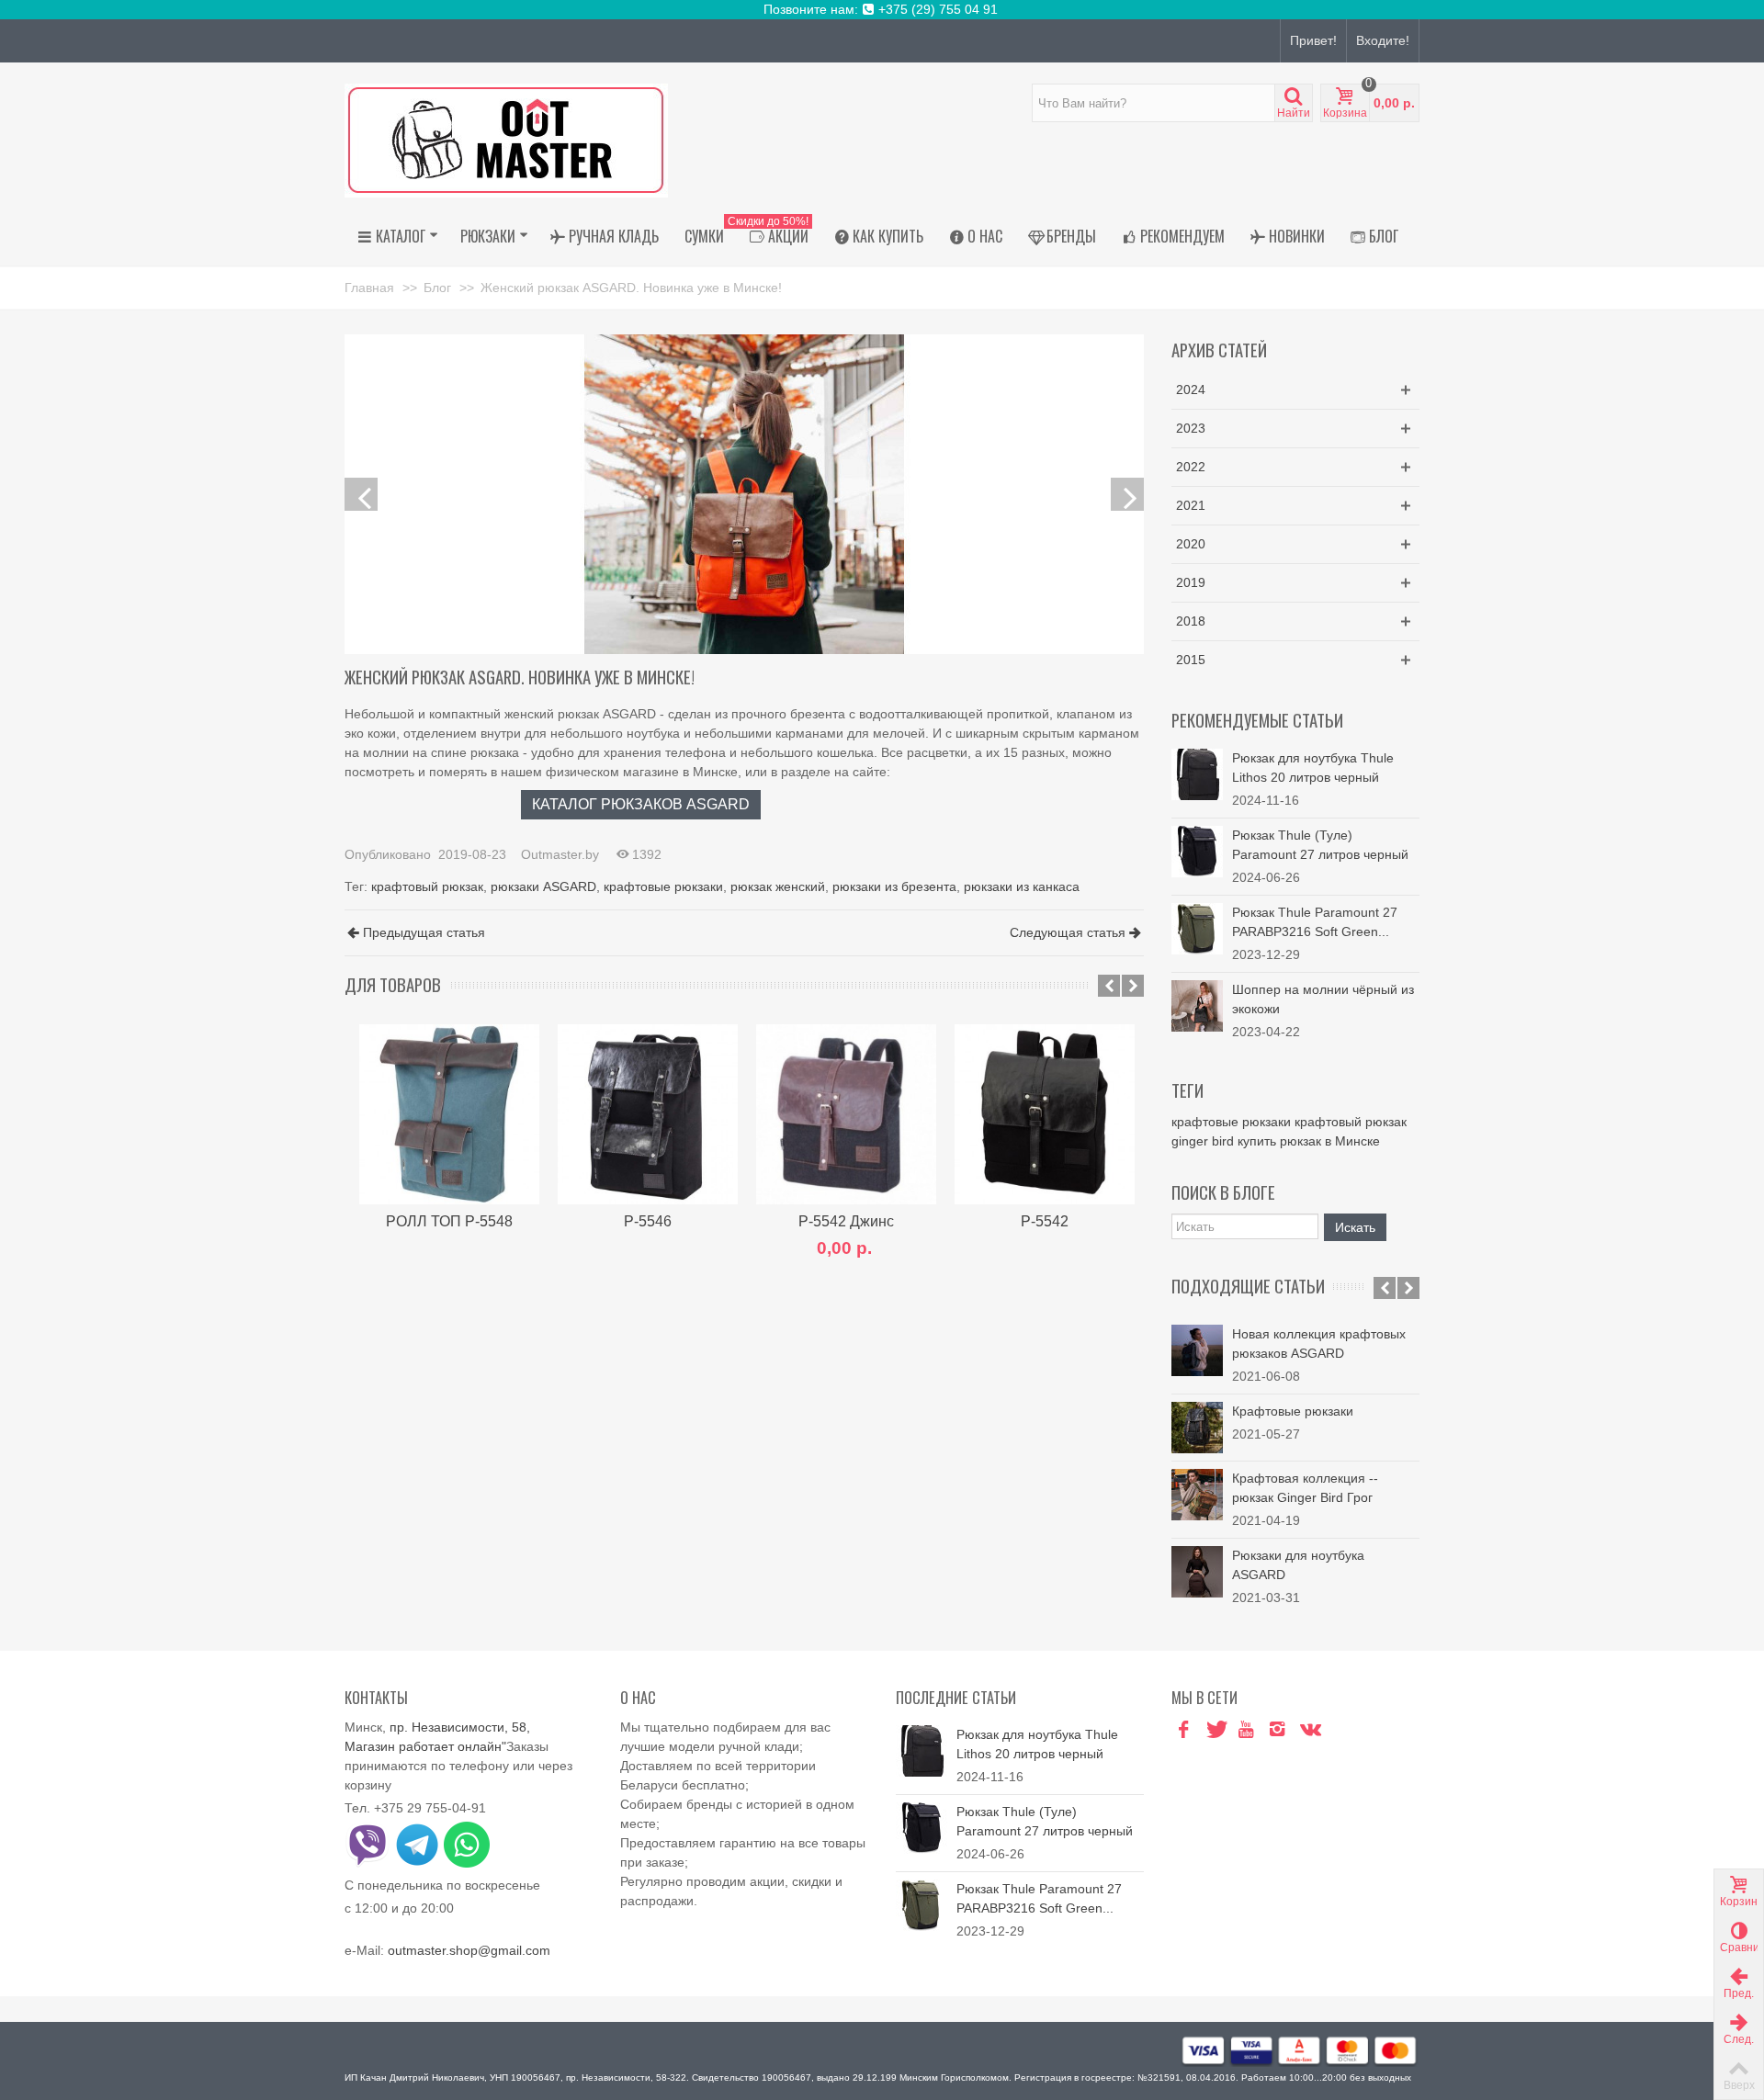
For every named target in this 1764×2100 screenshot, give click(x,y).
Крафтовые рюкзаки (1293, 1411)
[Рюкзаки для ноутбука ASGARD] (1197, 1572)
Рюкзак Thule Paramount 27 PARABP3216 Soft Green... (1315, 922)
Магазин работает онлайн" (425, 1746)
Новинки (1297, 236)
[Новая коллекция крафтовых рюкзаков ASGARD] (1197, 1350)
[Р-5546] (648, 1114)
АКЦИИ (773, 233)
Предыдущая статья (424, 932)
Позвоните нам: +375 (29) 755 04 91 (882, 9)
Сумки (704, 236)
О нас (985, 236)
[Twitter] (1215, 1730)
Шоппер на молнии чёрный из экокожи (1323, 999)
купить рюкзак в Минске (1309, 1141)
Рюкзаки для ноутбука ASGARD (1298, 1565)
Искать (1355, 1227)
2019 (1191, 582)
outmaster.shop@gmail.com (469, 1950)
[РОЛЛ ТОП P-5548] (449, 1114)
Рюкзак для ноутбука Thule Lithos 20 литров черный (1313, 768)
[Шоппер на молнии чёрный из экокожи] (1197, 1005)
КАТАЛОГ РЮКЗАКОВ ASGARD (641, 804)
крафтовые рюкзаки (663, 886)
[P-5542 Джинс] (846, 1114)
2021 (1191, 505)
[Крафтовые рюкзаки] (1197, 1428)
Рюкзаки (488, 236)
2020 (1191, 544)
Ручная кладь (614, 236)
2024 (1191, 390)
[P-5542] (1045, 1114)
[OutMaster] (506, 140)
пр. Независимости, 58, (460, 1727)
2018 (1191, 621)
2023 (1191, 428)
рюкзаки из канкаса (1022, 886)
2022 (1191, 467)
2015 (1191, 660)
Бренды (1071, 236)
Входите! (1383, 40)
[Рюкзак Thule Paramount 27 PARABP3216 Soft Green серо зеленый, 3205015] (1197, 928)
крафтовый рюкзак (427, 886)
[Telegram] (1340, 1730)
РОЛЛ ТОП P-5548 (449, 1221)
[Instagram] (1277, 1730)
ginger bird (1203, 1141)
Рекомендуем (1182, 236)
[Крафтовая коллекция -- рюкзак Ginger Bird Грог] (1197, 1495)
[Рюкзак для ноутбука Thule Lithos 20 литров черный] (1197, 773)
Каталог (401, 236)
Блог (1384, 236)
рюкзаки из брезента (894, 886)
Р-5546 (648, 1221)
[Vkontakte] (1308, 1730)
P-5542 (1045, 1221)
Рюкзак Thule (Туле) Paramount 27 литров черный (1320, 845)
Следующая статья (1068, 932)
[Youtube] (1246, 1730)
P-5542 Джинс (846, 1221)
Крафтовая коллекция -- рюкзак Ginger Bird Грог (1305, 1488)
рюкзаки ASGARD (543, 886)
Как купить (888, 236)
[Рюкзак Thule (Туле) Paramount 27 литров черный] (1197, 851)
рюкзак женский (778, 886)
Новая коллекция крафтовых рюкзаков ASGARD (1319, 1344)
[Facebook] (1183, 1730)
